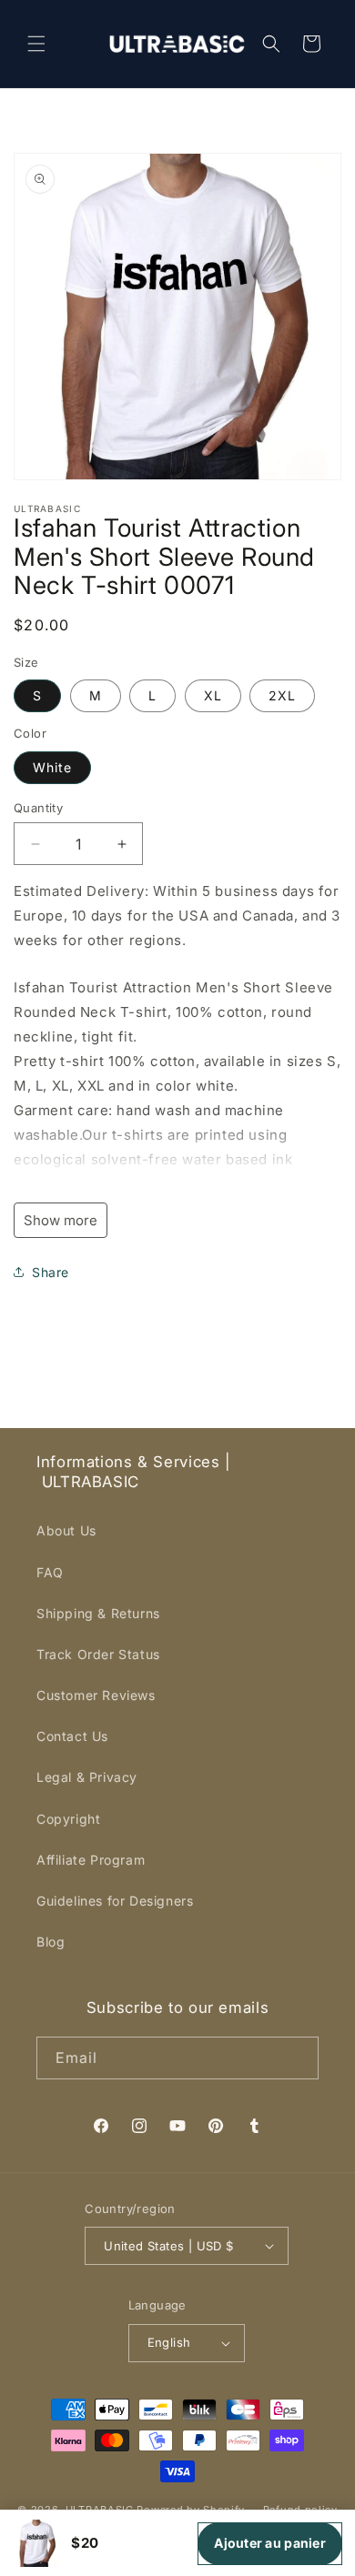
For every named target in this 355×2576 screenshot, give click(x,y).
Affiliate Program (91, 1860)
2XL (282, 695)
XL (213, 695)
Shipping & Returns (98, 1613)
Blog (51, 1942)
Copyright (68, 1819)
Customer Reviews (96, 1695)
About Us (66, 1530)
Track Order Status (98, 1654)
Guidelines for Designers (115, 1901)
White (52, 767)
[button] (36, 44)
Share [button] (51, 1272)
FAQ (50, 1572)
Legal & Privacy (87, 1777)
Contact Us (72, 1736)
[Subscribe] (298, 2058)
